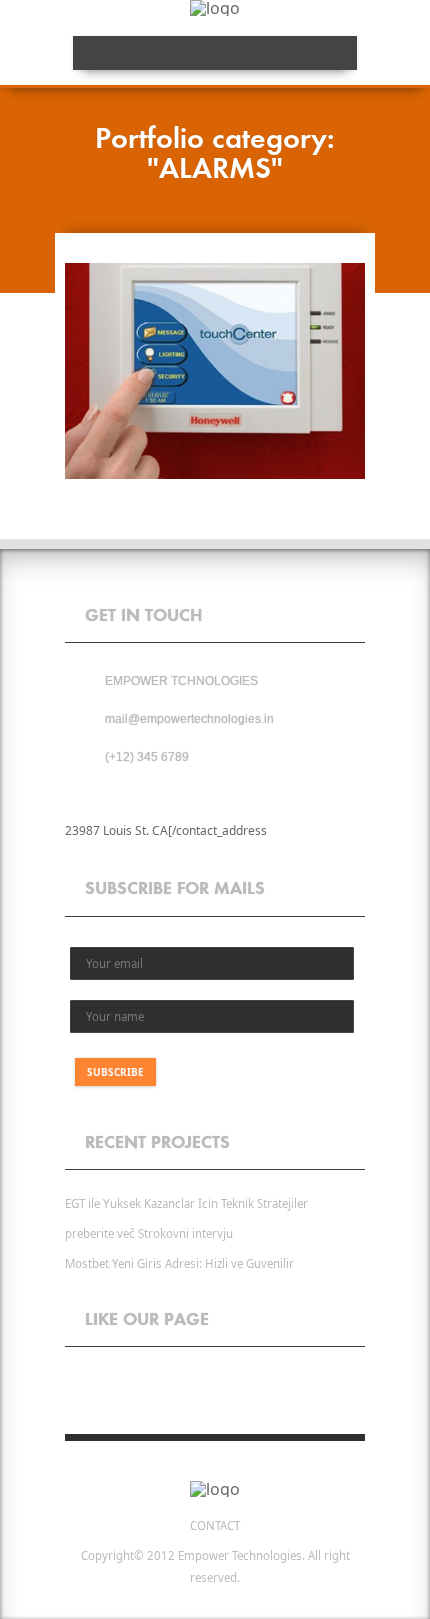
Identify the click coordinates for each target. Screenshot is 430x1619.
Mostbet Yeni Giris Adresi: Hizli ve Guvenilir (179, 1263)
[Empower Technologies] (215, 1489)
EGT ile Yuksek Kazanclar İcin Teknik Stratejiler (186, 1203)
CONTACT (215, 1525)
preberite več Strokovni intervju (149, 1233)
